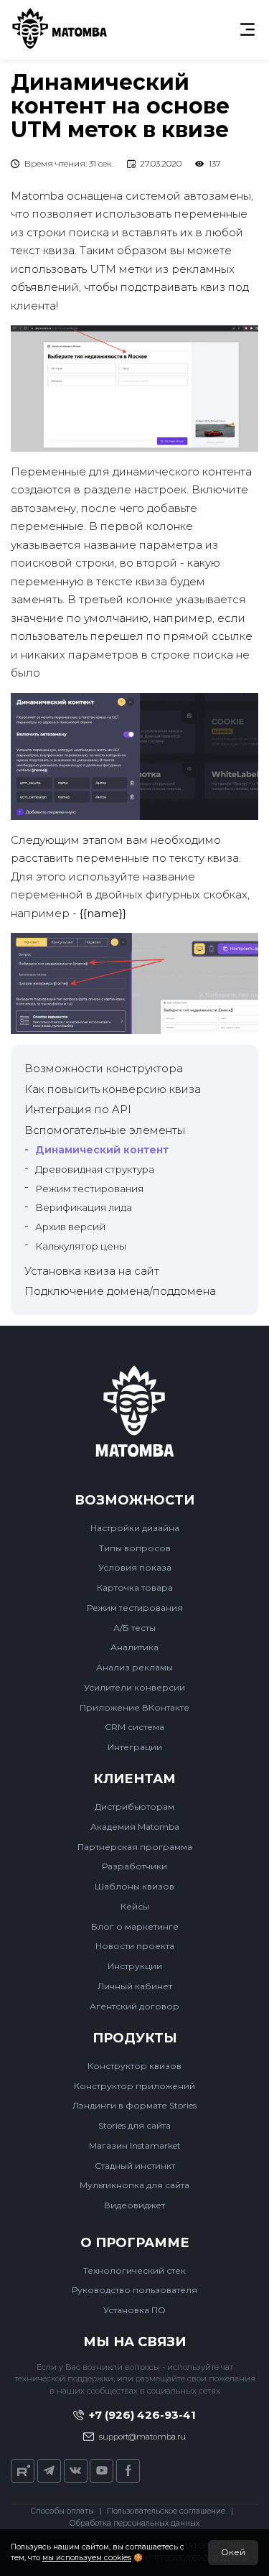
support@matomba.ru (142, 2437)
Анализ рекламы (134, 1667)
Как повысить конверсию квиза (113, 1089)
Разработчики (134, 1866)
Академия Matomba (135, 1827)
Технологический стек (134, 2270)
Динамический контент (102, 1150)
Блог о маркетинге (135, 1926)
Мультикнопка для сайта (134, 2185)
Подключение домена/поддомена (120, 1291)
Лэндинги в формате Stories (134, 2105)
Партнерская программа (135, 1847)
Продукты (135, 2038)
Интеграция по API (78, 1109)
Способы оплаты (62, 2511)
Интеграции (135, 1747)
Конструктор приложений (134, 2086)
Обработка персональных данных (134, 2523)
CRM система (134, 1727)
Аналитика (134, 1647)
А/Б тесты (134, 1628)
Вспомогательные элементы (105, 1130)
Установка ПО (134, 2310)
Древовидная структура (95, 1169)
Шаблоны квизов (134, 1886)
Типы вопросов (135, 1548)
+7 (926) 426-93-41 (142, 2415)
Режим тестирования (89, 1189)
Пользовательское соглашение (166, 2511)
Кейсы (135, 1906)
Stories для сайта (134, 2125)
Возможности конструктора (104, 1068)
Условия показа (135, 1567)
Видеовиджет (134, 2205)
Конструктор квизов (134, 2066)
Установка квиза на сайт (92, 1271)
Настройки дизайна (135, 1528)
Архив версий (70, 1227)
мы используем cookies (87, 2558)
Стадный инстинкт (135, 2166)
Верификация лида (84, 1207)
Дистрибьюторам (134, 1807)
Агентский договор (134, 2006)
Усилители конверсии (134, 1687)
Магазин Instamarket (135, 2145)
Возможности (134, 1501)
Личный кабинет (135, 1986)
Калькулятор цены (81, 1246)
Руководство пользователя (134, 2290)
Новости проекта (135, 1946)
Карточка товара (135, 1587)
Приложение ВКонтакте (134, 1707)
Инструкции (135, 1966)
